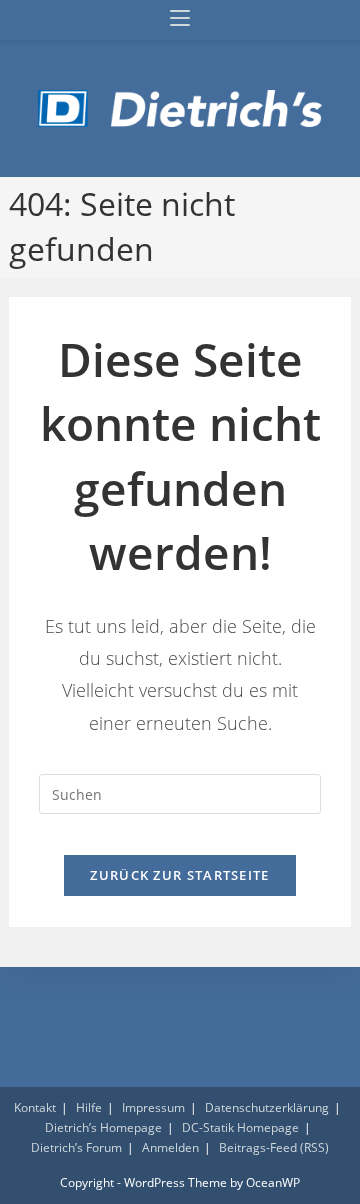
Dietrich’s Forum (76, 1147)
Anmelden (170, 1147)
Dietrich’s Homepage (103, 1127)
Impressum (153, 1107)
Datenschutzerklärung (267, 1107)
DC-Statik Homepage (240, 1127)
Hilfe (89, 1107)
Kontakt (35, 1107)
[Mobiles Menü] (180, 19)
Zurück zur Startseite (179, 875)
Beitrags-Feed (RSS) (274, 1147)
